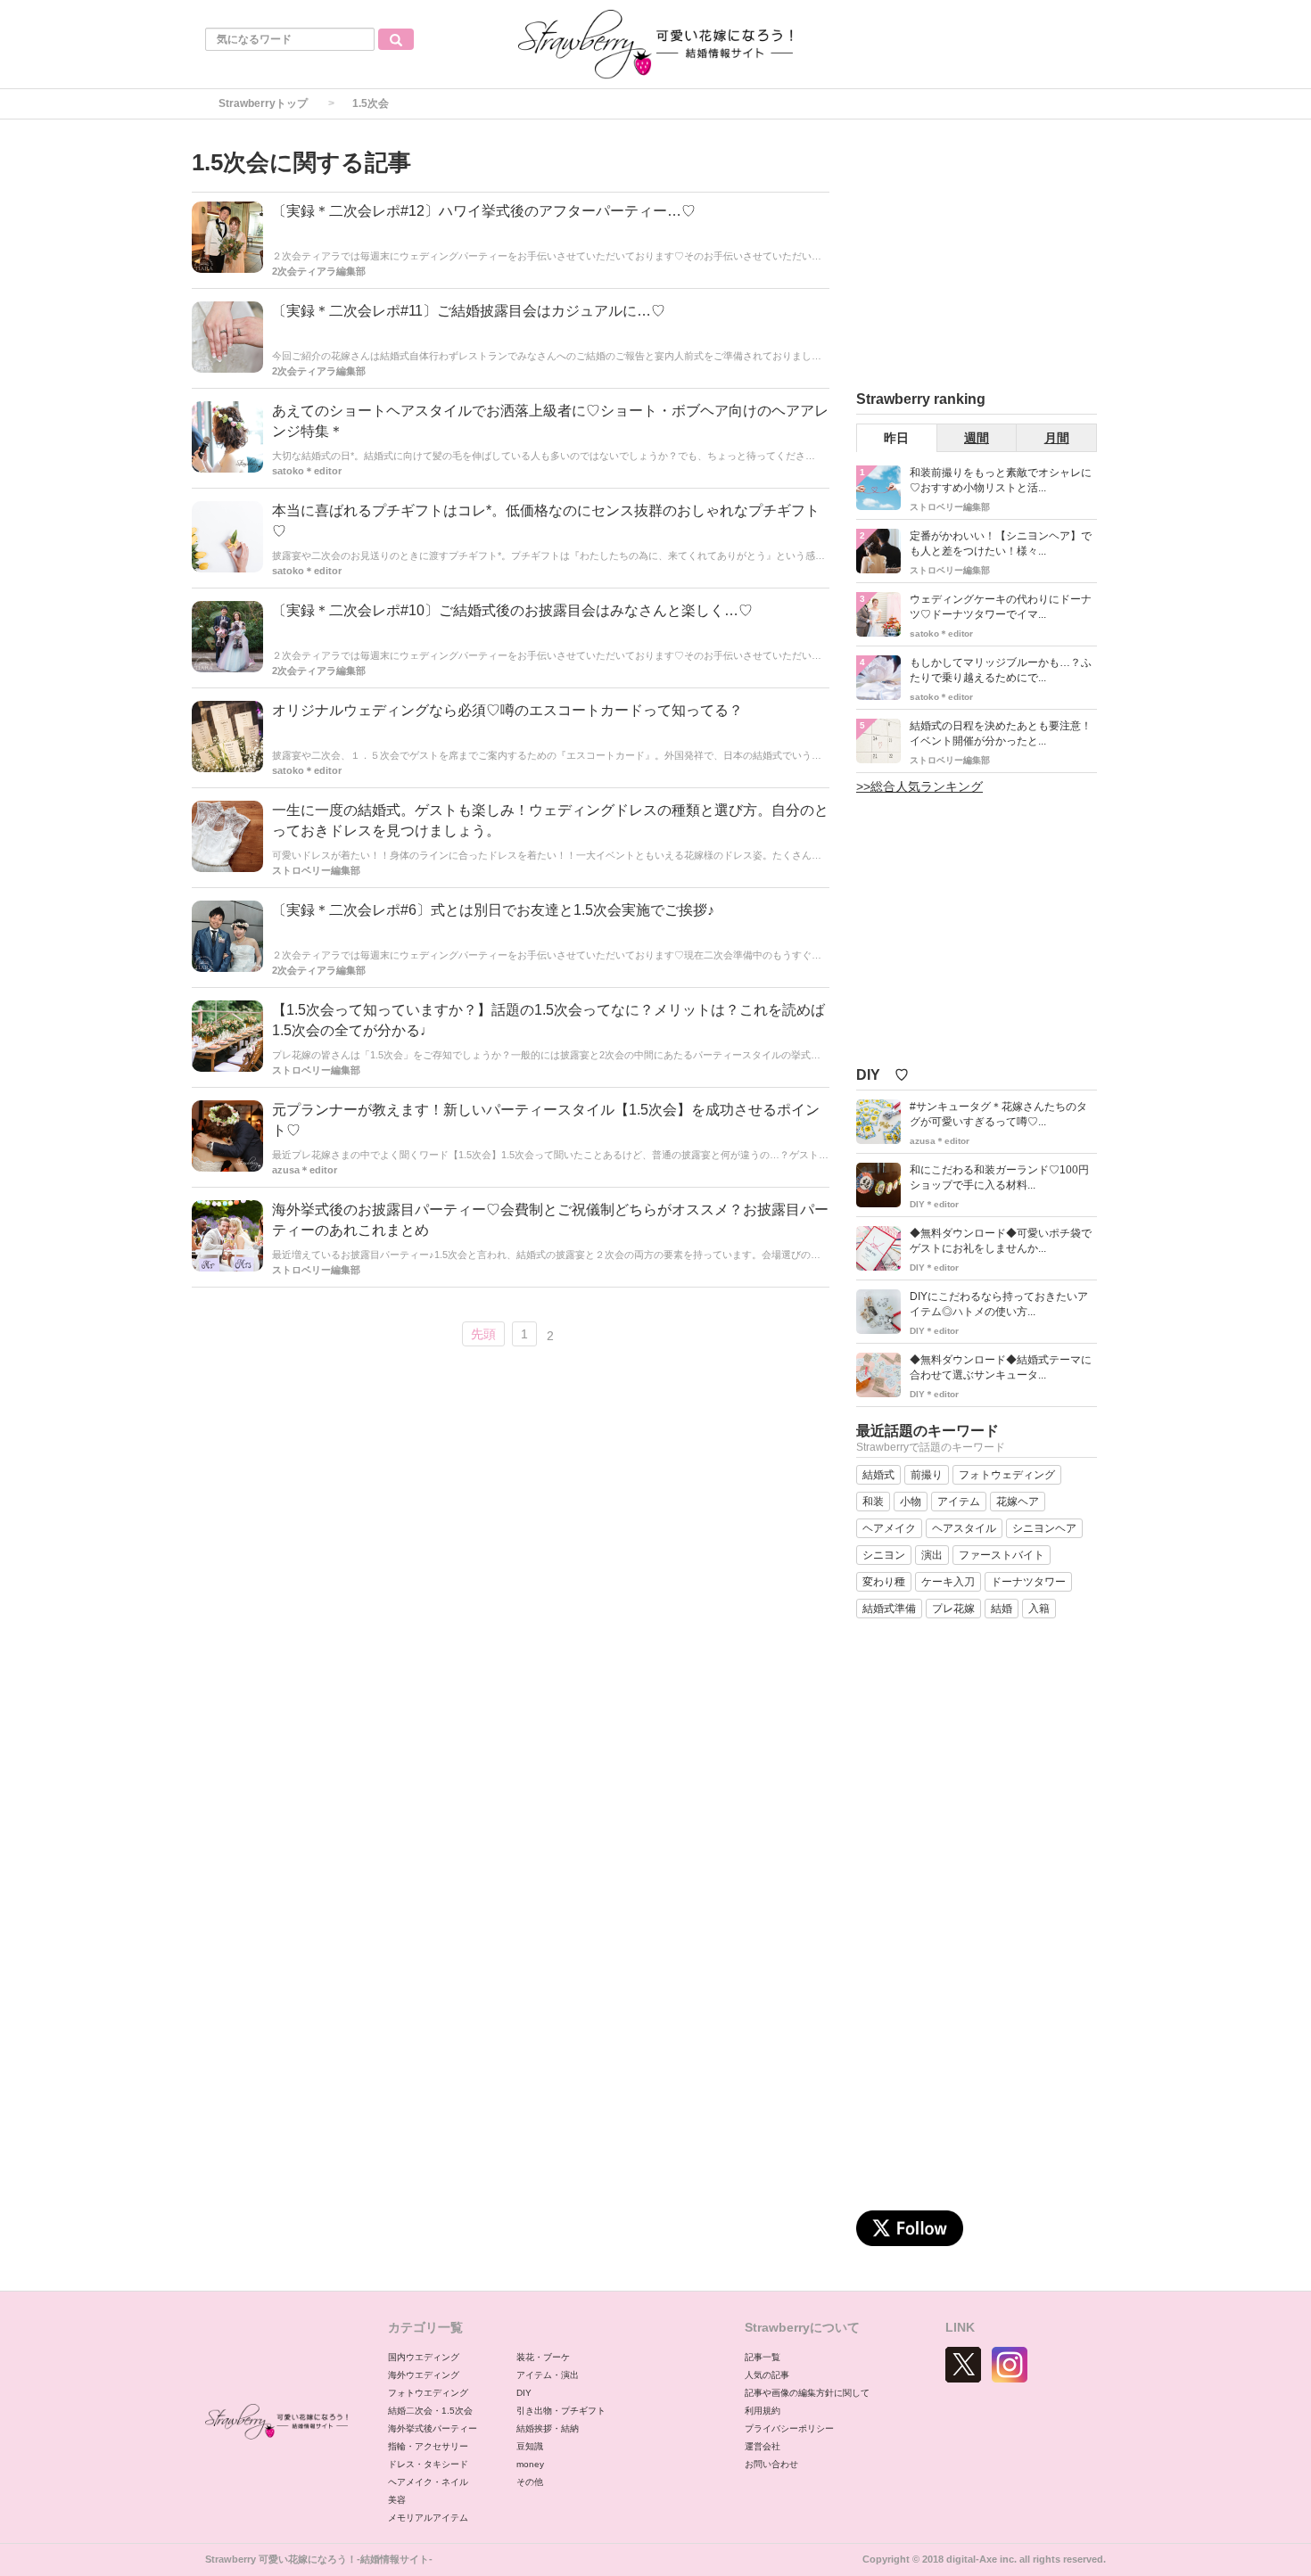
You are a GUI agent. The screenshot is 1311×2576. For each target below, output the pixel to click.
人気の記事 (767, 2375)
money (530, 2464)
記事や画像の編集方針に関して (807, 2393)
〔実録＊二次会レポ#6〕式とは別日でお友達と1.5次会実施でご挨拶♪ (493, 910)
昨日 (896, 438)
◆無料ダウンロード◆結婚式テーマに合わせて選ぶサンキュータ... (1001, 1367)
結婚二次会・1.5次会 (430, 2411)
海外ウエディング (424, 2375)
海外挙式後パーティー (433, 2428)
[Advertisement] (990, 258)
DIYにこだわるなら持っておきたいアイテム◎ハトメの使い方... (999, 1304)
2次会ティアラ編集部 (319, 271)
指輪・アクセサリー (428, 2446)
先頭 (483, 1334)
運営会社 (763, 2446)
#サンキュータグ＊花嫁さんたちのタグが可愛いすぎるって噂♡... (998, 1114)
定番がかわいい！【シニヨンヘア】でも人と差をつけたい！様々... (1001, 543)
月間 (1057, 438)
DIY (524, 2393)
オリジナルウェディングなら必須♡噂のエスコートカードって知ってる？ (507, 710)
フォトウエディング (428, 2393)
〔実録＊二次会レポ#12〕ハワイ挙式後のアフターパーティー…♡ (484, 211)
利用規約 (763, 2411)
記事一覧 (763, 2357)
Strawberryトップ (263, 103)
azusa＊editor (305, 1170)
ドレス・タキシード (428, 2464)
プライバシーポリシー (789, 2428)
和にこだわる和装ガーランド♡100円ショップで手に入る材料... (999, 1177)
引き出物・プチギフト (561, 2411)
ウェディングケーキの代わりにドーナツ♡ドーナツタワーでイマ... (1001, 607)
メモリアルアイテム (428, 2518)
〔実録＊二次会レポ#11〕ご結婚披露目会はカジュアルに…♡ (469, 311)
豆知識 (530, 2446)
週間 (977, 438)
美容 (397, 2500)
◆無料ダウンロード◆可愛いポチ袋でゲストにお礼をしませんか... (1001, 1241)
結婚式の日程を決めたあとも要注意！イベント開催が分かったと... (1001, 733)
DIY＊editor (934, 1204)
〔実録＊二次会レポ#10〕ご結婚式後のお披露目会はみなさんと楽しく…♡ (512, 610)
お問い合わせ (771, 2464)
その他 (530, 2482)
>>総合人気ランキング (919, 786)
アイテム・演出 (548, 2375)
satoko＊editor (307, 471)
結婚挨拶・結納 (548, 2428)
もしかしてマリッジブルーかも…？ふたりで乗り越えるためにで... (1001, 670)
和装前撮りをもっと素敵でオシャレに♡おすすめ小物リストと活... (1001, 480)
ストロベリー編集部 (316, 870)
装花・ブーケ (543, 2357)
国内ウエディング (424, 2357)
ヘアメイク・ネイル (428, 2482)
